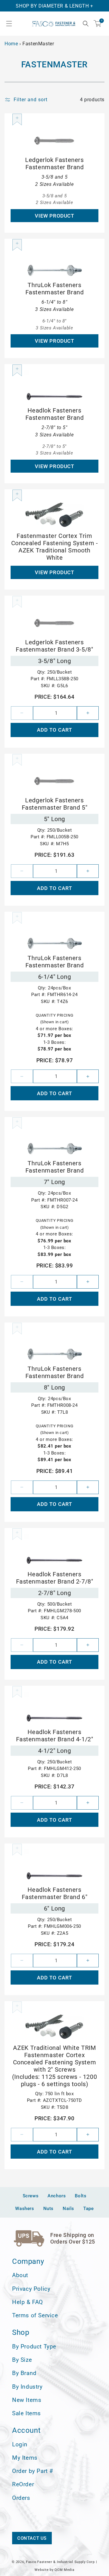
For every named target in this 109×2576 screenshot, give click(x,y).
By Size (22, 2360)
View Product (54, 216)
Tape (88, 2209)
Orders (21, 2498)
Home (11, 44)
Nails (68, 2209)
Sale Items (26, 2413)
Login (20, 2444)
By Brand (24, 2373)
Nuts (48, 2209)
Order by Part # (33, 2471)
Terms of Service (35, 2315)
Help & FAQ (28, 2302)
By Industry (27, 2387)
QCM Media (64, 2570)
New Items (27, 2400)
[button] (9, 24)
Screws (31, 2196)
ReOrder (23, 2484)
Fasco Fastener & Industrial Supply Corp (60, 2562)
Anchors (57, 2196)
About (20, 2275)
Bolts (81, 2196)
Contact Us (32, 2538)
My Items (25, 2458)
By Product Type (34, 2346)
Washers (25, 2209)
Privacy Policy (31, 2289)
